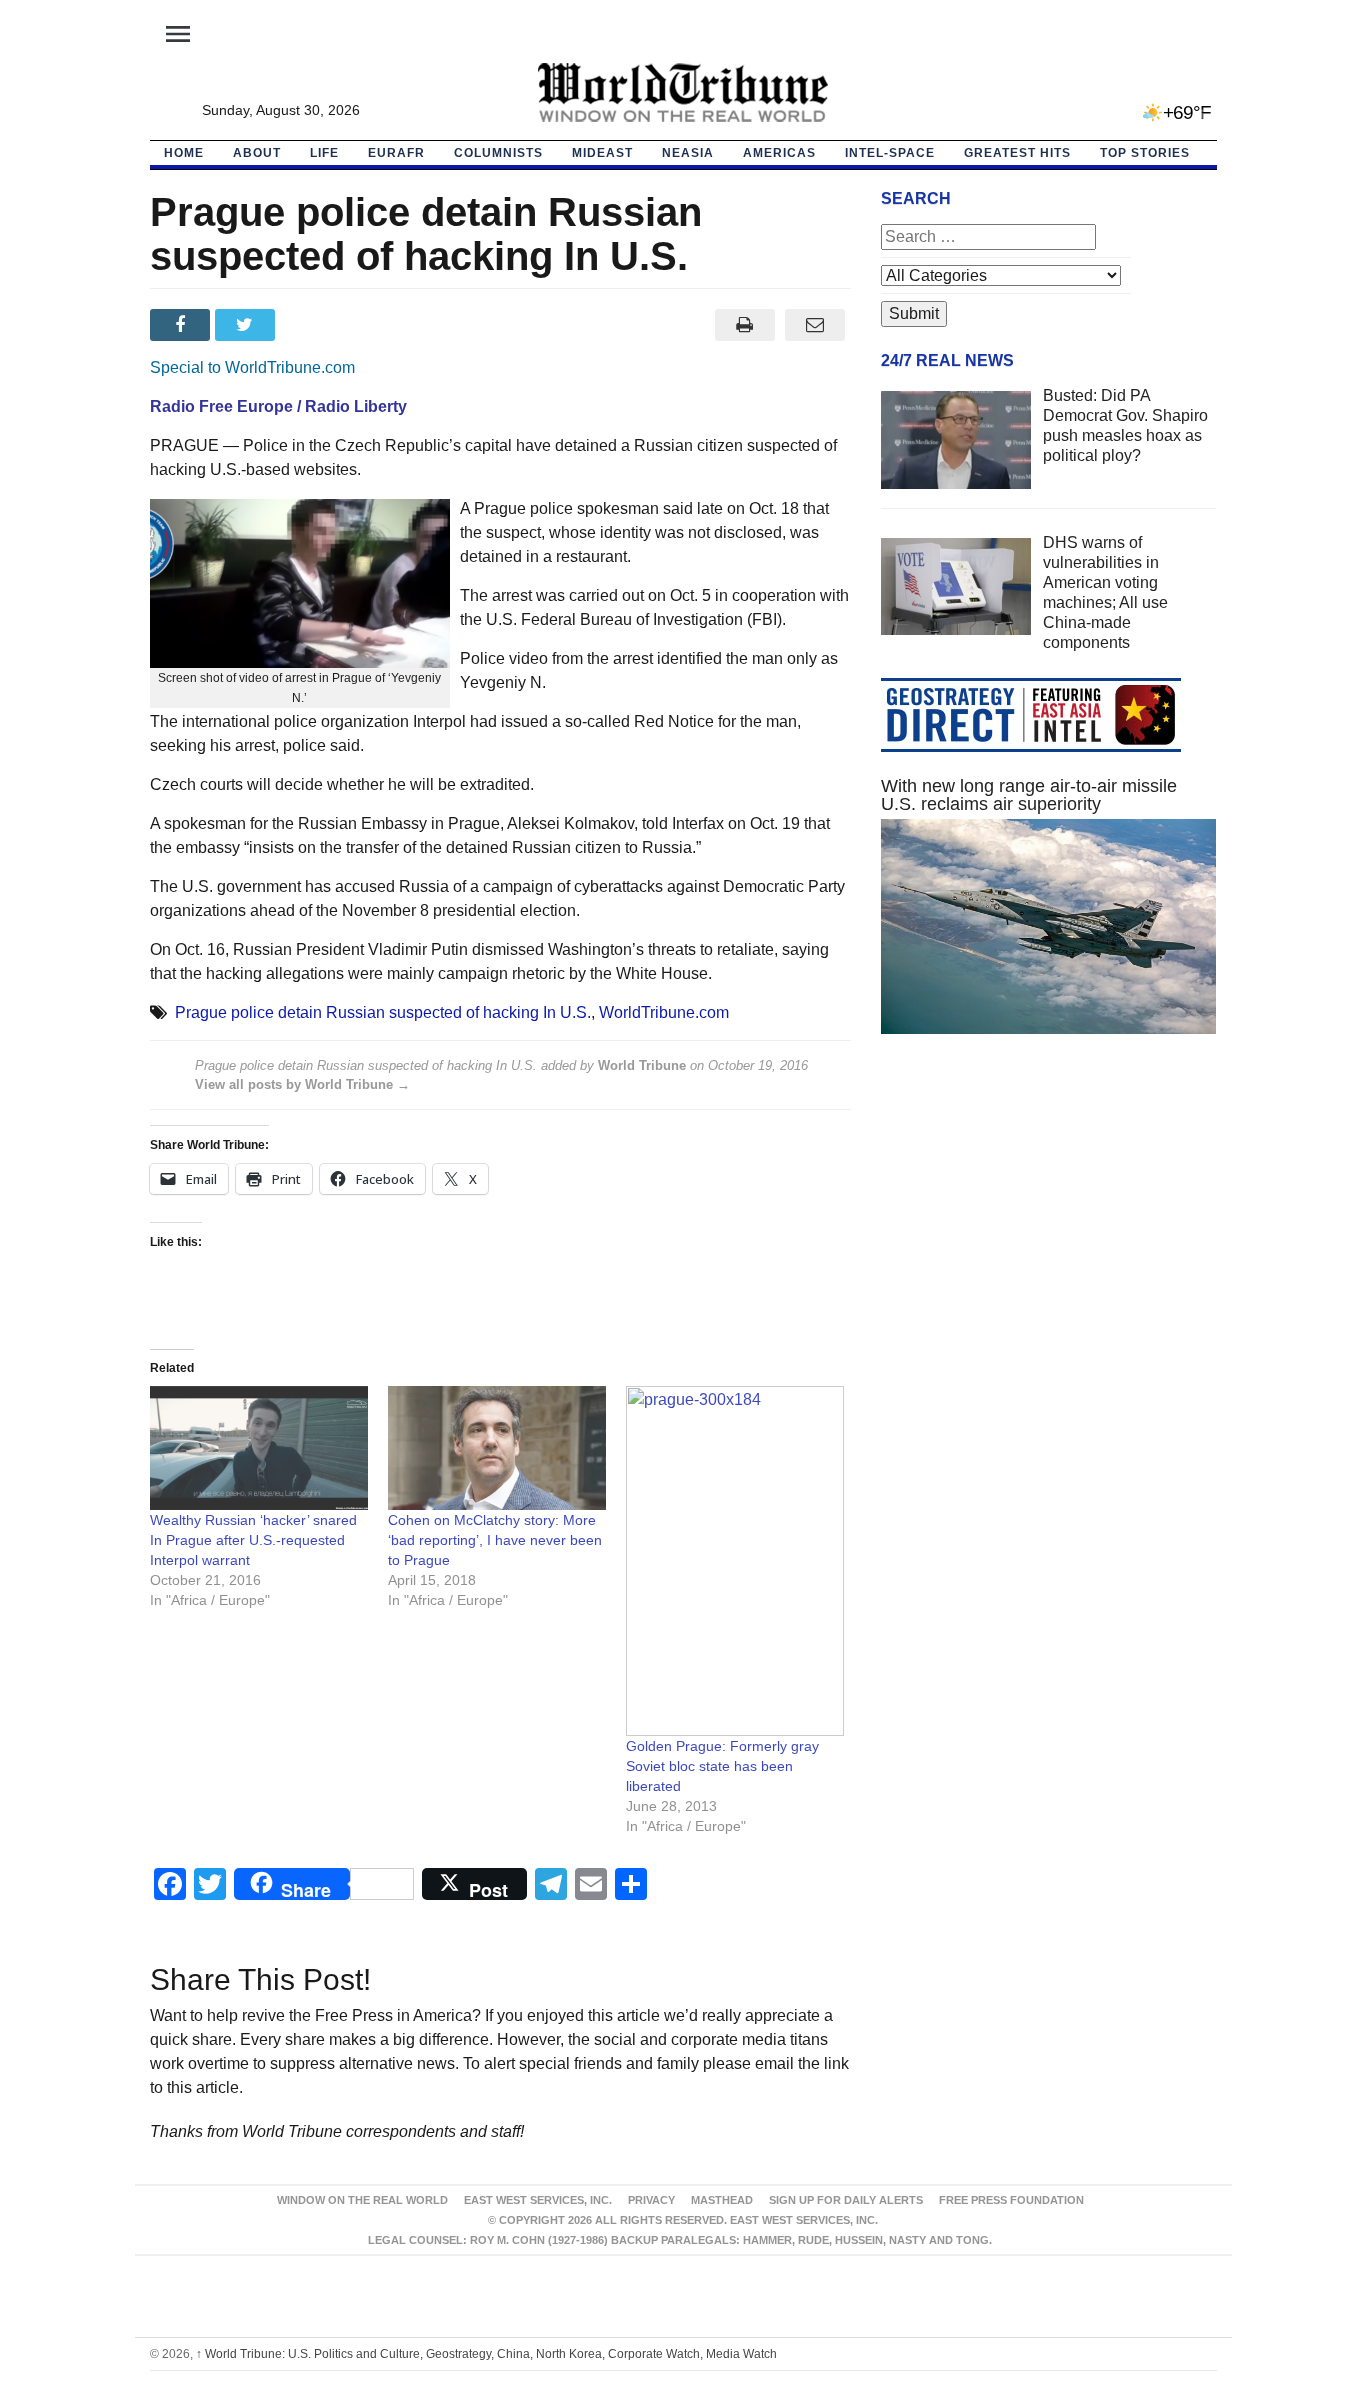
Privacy (651, 2200)
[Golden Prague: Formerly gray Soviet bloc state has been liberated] (735, 1561)
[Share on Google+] (312, 325)
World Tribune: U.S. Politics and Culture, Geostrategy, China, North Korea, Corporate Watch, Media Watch (486, 2354)
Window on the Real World (362, 2200)
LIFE (324, 153)
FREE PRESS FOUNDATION (1011, 2200)
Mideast (602, 153)
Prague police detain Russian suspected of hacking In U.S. (383, 1012)
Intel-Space (890, 153)
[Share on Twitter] (247, 325)
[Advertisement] (1049, 1239)
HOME (184, 153)
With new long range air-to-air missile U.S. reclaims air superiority (1029, 795)
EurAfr (396, 153)
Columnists (498, 153)
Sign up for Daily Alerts (846, 2200)
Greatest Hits (1017, 153)
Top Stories (1145, 153)
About (257, 153)
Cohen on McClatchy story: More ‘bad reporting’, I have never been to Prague (495, 1540)
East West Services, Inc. (538, 2200)
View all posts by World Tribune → (302, 1084)
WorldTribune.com (664, 1012)
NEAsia (688, 153)
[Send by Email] (815, 325)
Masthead (722, 2200)
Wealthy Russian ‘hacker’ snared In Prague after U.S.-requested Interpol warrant (253, 1540)
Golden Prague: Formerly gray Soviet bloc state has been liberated (722, 1766)
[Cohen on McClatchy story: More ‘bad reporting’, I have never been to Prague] (497, 1448)
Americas (779, 153)
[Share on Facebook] (182, 325)
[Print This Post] (744, 325)
